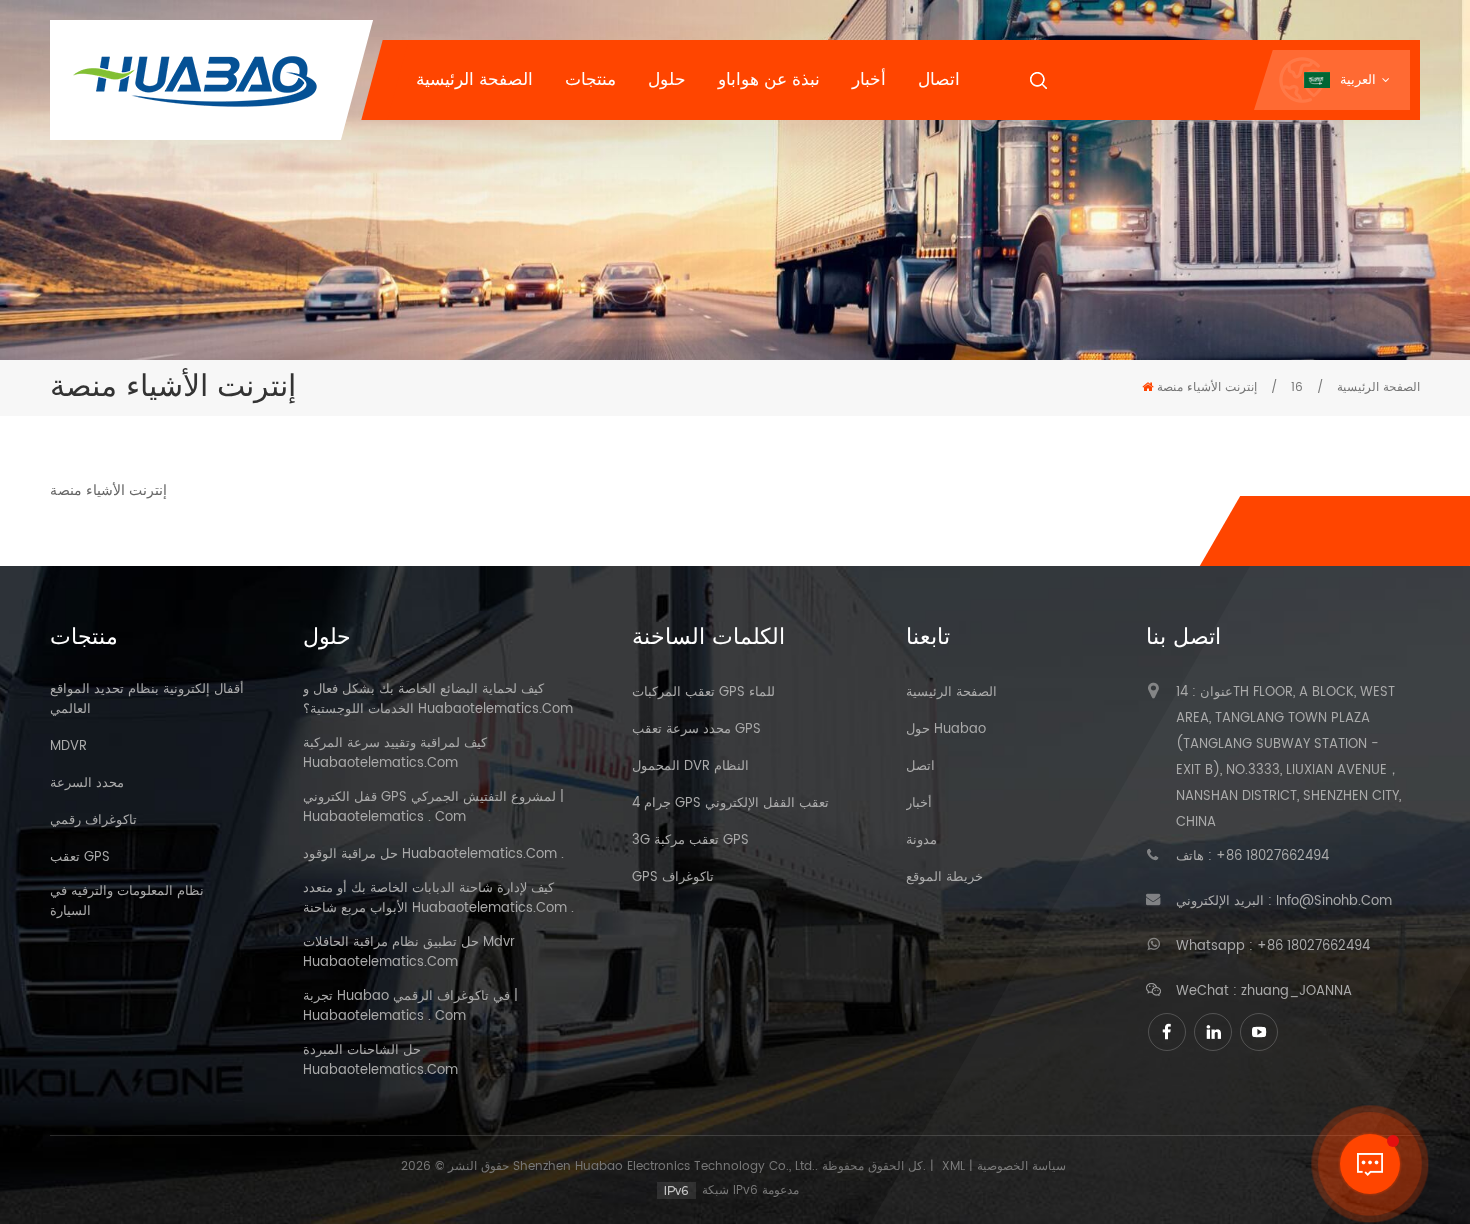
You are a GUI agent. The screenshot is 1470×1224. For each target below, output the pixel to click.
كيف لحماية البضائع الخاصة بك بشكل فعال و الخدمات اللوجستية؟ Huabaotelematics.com (438, 700)
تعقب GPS (80, 858)
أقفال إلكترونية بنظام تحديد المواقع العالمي (147, 700)
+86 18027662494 (1272, 857)
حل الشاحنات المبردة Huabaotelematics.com (380, 1061)
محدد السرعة (87, 784)
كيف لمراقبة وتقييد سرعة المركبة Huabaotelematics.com (395, 754)
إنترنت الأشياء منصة (1207, 387)
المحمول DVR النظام (690, 767)
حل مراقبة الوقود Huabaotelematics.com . (433, 855)
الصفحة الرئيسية (474, 80)
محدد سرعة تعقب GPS (696, 730)
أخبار (869, 80)
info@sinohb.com (1334, 902)
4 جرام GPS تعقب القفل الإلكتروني (730, 804)
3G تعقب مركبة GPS (690, 841)
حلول (667, 80)
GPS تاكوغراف (673, 878)
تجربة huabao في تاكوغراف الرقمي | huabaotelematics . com (410, 1007)
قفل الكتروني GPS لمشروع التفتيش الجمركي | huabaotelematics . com (433, 808)
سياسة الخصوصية (1021, 1166)
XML (953, 1166)
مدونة (921, 841)
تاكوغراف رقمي (93, 821)
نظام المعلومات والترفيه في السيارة (127, 902)
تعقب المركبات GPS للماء (703, 693)
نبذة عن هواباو (769, 80)
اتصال (939, 80)
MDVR (68, 747)
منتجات (590, 80)
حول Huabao (946, 730)
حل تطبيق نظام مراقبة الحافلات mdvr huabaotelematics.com (409, 953)
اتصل (920, 767)
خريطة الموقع (944, 878)
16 (1297, 387)
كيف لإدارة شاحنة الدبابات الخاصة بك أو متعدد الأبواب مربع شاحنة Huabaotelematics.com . (438, 899)
